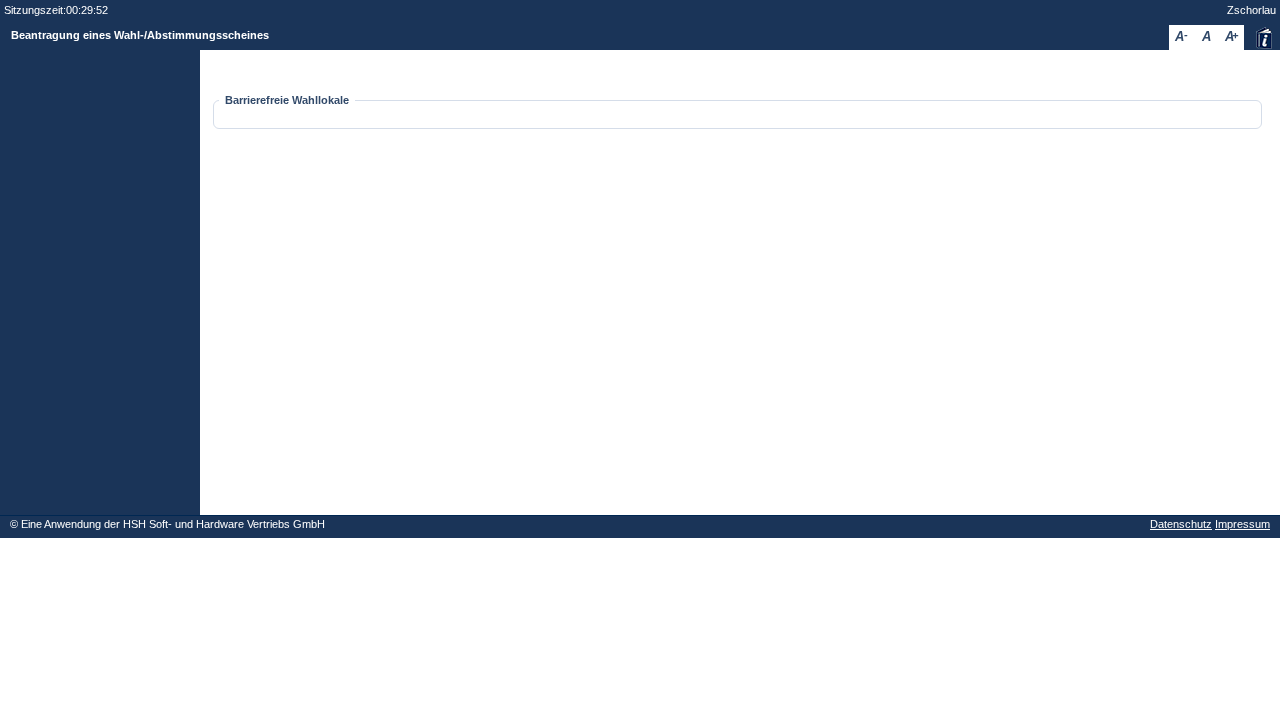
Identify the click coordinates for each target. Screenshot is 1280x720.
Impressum (1242, 524)
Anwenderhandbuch (1263, 37)
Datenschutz (1181, 524)
